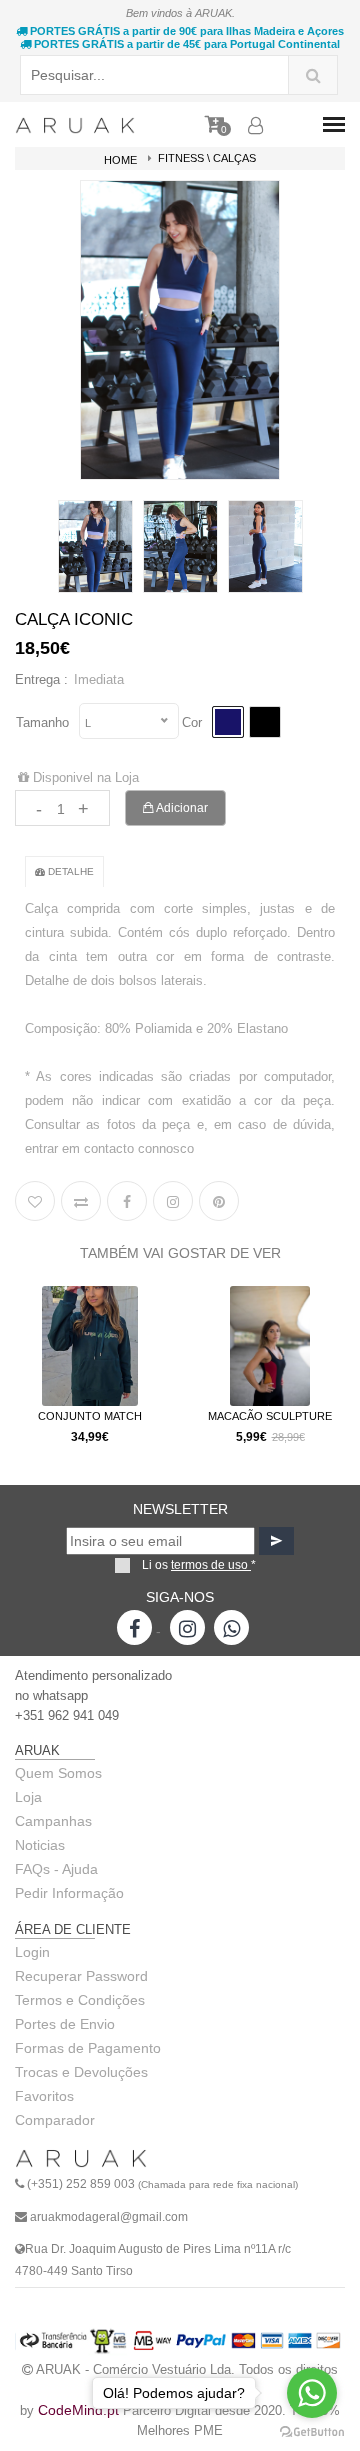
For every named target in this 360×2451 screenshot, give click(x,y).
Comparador (55, 2120)
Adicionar (181, 808)
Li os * (199, 1565)
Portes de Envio (65, 2024)
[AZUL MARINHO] (228, 722)
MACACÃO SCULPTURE (270, 1416)
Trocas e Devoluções (81, 2072)
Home (120, 160)
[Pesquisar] (313, 75)
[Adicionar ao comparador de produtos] (81, 1201)
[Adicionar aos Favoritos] (35, 1201)
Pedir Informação (69, 1893)
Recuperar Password (81, 1976)
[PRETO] (265, 722)
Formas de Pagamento (88, 2048)
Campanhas (53, 1821)
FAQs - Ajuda (56, 1869)
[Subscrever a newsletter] (276, 1541)
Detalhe (69, 871)
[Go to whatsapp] (312, 2393)
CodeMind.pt (78, 2410)
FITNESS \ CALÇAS (207, 158)
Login (32, 1952)
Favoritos (44, 2096)
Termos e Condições (80, 2000)
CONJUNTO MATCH (90, 1416)
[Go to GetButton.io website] (312, 2431)
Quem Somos (58, 1773)
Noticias (40, 1845)
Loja (28, 1797)
